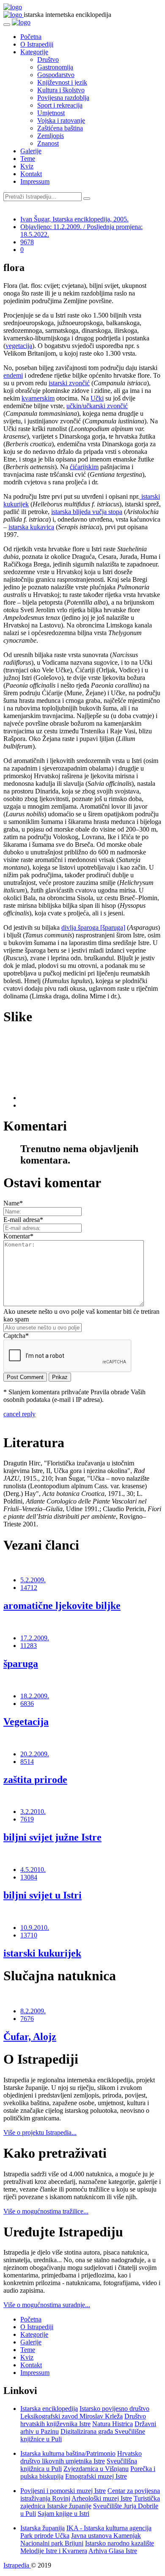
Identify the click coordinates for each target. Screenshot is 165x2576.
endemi (13, 375)
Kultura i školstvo (61, 90)
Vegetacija (26, 1722)
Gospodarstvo (56, 75)
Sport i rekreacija (60, 105)
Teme (28, 159)
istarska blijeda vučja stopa (87, 512)
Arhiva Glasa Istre (113, 2551)
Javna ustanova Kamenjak (106, 2536)
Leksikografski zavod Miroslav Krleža (71, 2416)
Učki (97, 398)
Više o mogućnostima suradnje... (47, 2305)
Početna (31, 37)
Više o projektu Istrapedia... (40, 2132)
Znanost (48, 143)
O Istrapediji (37, 44)
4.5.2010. (33, 1870)
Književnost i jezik (62, 82)
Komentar (18, 1236)
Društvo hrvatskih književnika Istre (83, 2420)
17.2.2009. (35, 1638)
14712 (29, 1588)
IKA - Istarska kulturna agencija (109, 2528)
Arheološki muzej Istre (102, 2498)
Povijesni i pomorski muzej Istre (63, 2491)
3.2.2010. (33, 1812)
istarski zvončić (69, 383)
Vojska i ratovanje (61, 120)
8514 (27, 1762)
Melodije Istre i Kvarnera (54, 2551)
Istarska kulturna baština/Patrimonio (68, 2453)
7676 (27, 2019)
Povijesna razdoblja (63, 98)
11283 (29, 1646)
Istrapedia (17, 2565)
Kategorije (34, 52)
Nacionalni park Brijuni (52, 2543)
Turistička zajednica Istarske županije (90, 2502)
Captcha (16, 1336)
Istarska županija (43, 2528)
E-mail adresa (23, 1220)
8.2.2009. (33, 2011)
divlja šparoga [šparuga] (93, 927)
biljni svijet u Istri (43, 1895)
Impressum (35, 181)
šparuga (21, 1664)
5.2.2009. (33, 1580)
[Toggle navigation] (7, 25)
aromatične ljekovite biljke (62, 1606)
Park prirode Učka (45, 2536)
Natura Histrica (113, 2424)
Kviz (27, 166)
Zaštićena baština (60, 128)
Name (13, 1203)
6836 (27, 1704)
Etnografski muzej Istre (96, 2476)
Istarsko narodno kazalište (120, 2543)
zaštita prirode (35, 1780)
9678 (27, 242)
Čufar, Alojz (30, 2037)
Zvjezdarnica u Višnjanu (96, 2469)
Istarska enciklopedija (49, 2409)
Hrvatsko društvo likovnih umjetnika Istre (81, 2457)
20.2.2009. (35, 1754)
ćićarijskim (84, 467)
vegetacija (19, 346)
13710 (29, 1935)
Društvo (48, 59)
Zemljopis (51, 136)
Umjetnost (51, 113)
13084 (29, 1877)
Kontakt (31, 174)
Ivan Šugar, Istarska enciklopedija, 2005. (74, 219)
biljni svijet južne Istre (52, 1837)
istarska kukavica (31, 527)
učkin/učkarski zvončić (97, 406)
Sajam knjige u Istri (63, 2514)
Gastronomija (55, 67)
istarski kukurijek (42, 1953)
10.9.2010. (35, 1928)
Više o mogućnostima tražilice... (46, 2211)
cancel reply (19, 1414)
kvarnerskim (38, 398)
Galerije (31, 151)
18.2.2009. (35, 1696)
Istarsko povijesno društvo (114, 2409)
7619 (27, 1819)
